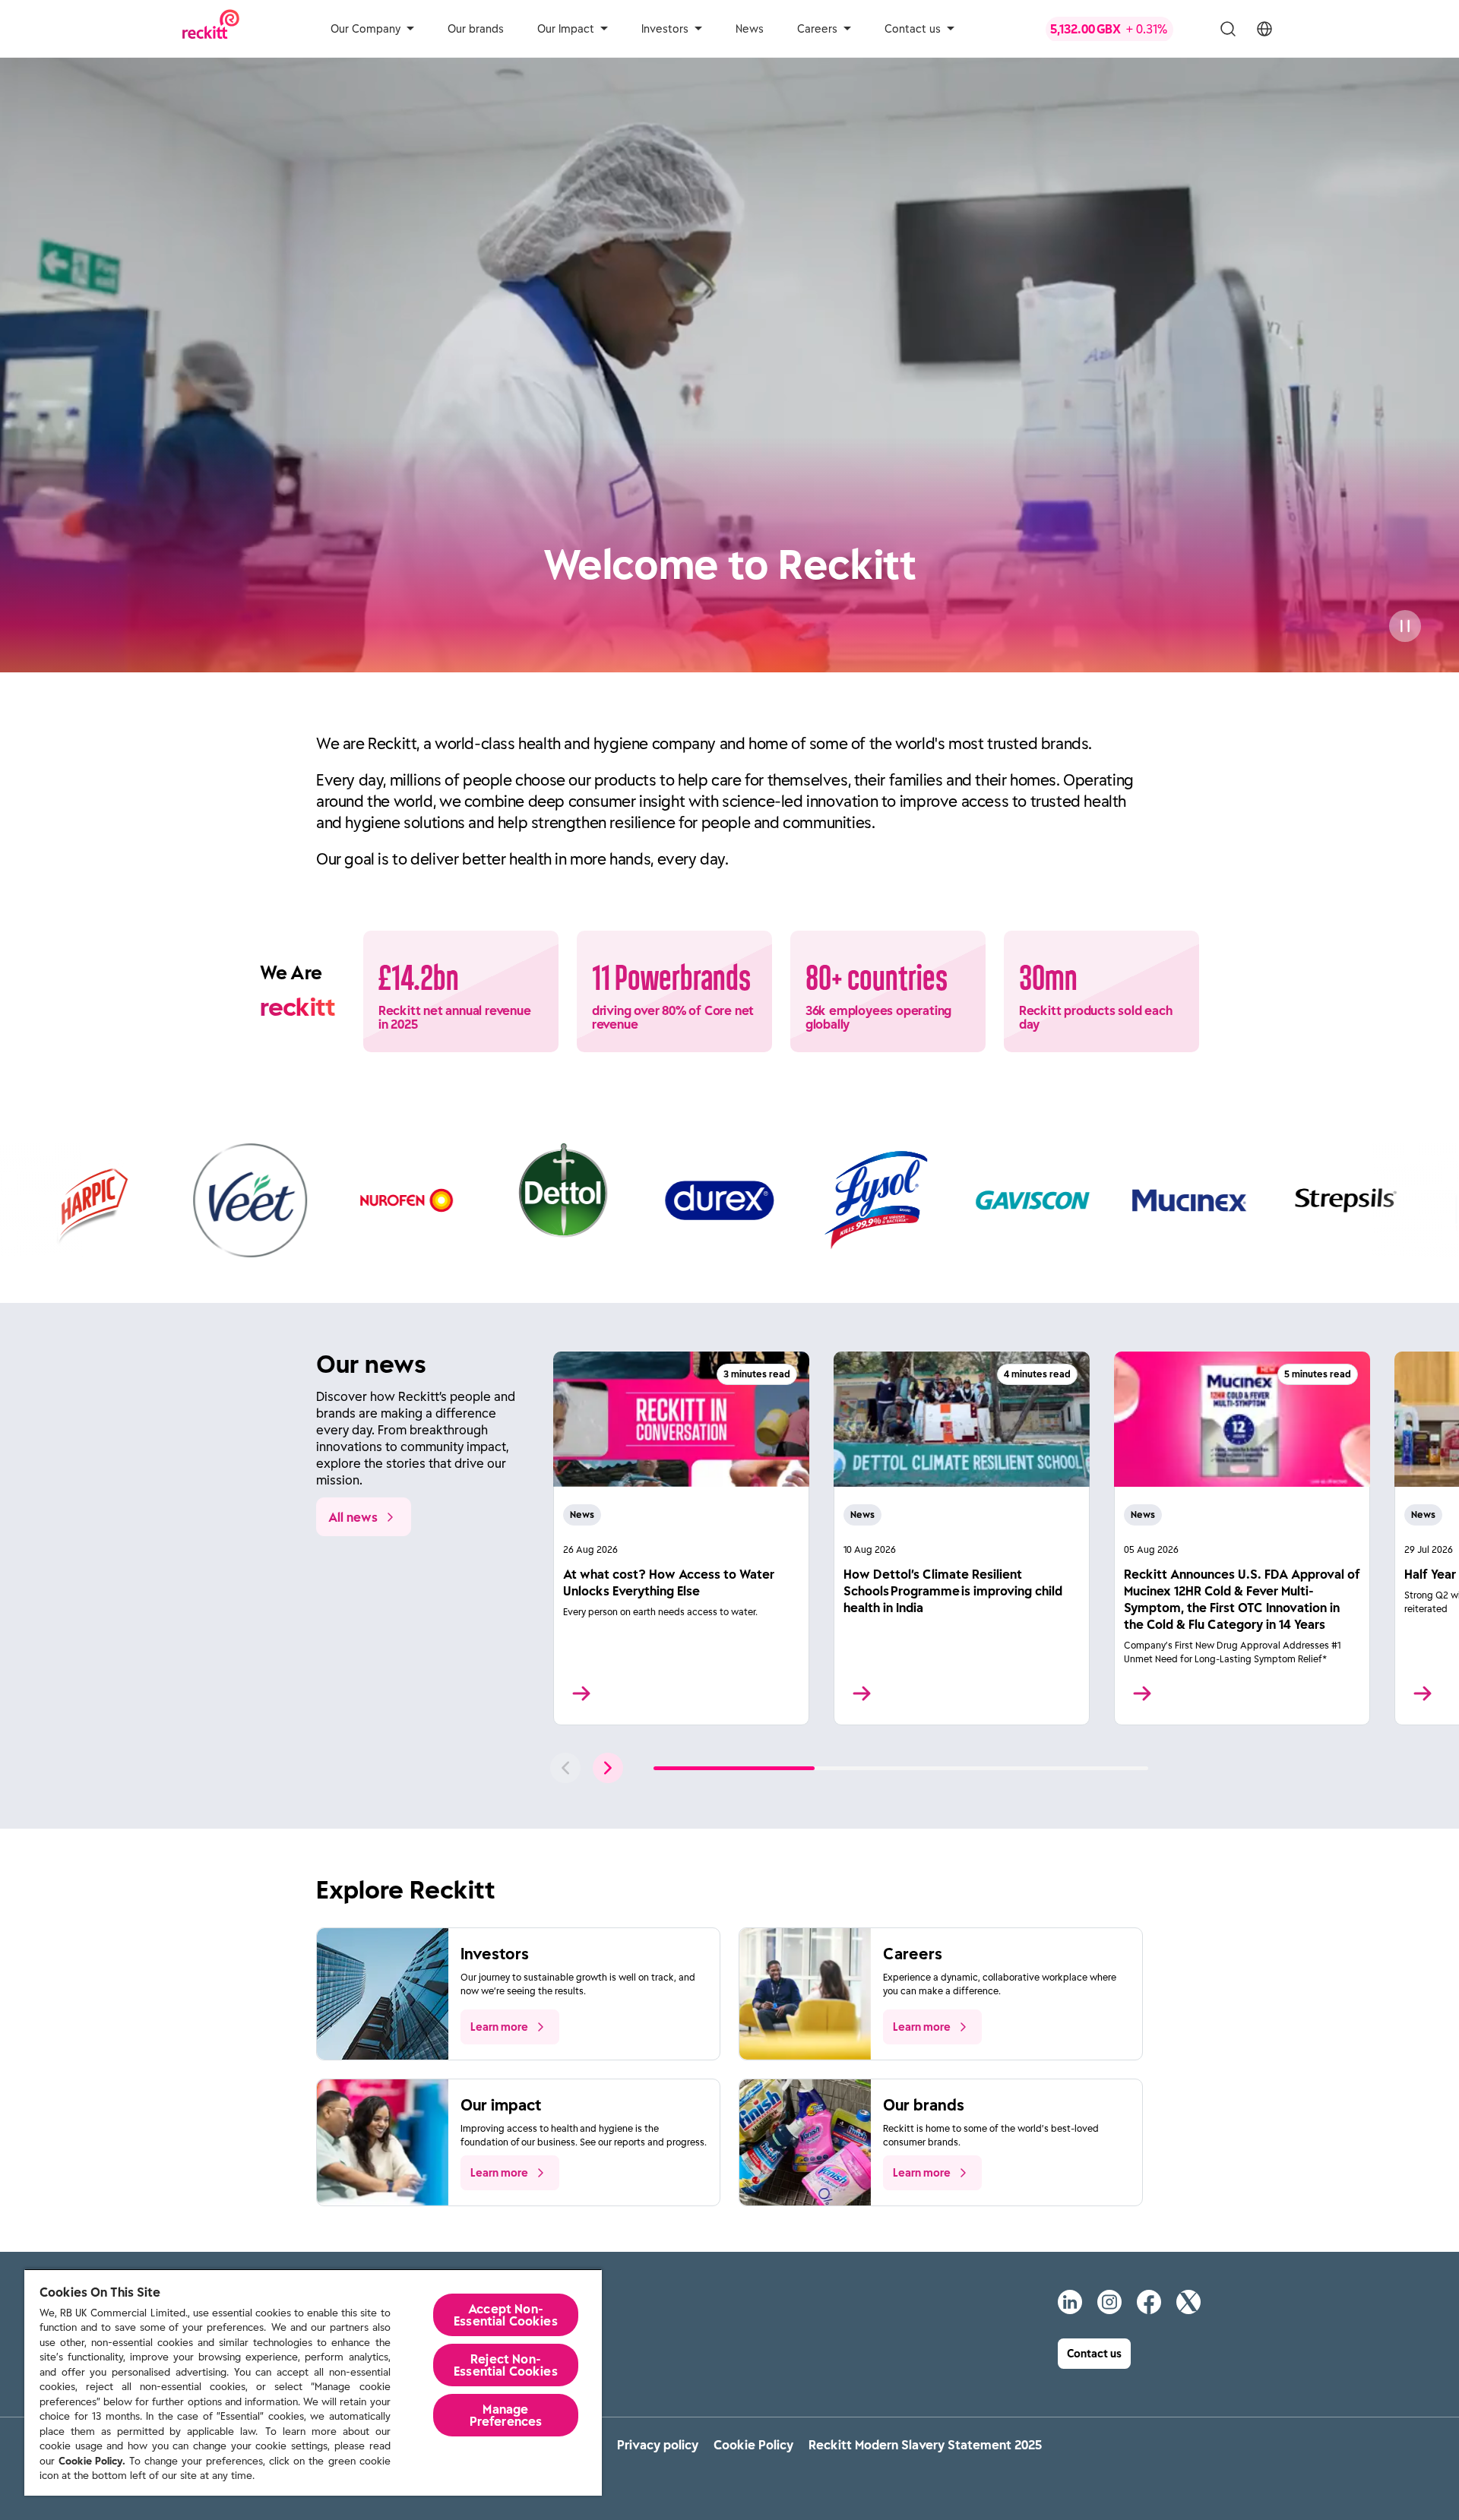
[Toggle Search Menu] (1228, 29)
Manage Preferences (506, 2415)
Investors (665, 29)
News (750, 29)
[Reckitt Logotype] (211, 28)
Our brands (476, 29)
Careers (817, 29)
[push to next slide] (608, 1768)
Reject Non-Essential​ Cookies (506, 2365)
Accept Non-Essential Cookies (506, 2315)
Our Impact (566, 29)
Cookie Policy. (92, 2461)
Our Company (366, 29)
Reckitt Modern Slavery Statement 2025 (925, 2445)
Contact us (913, 29)
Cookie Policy (753, 2445)
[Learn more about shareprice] (1122, 29)
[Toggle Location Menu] (1264, 29)
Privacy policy (658, 2445)
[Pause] (1405, 626)
